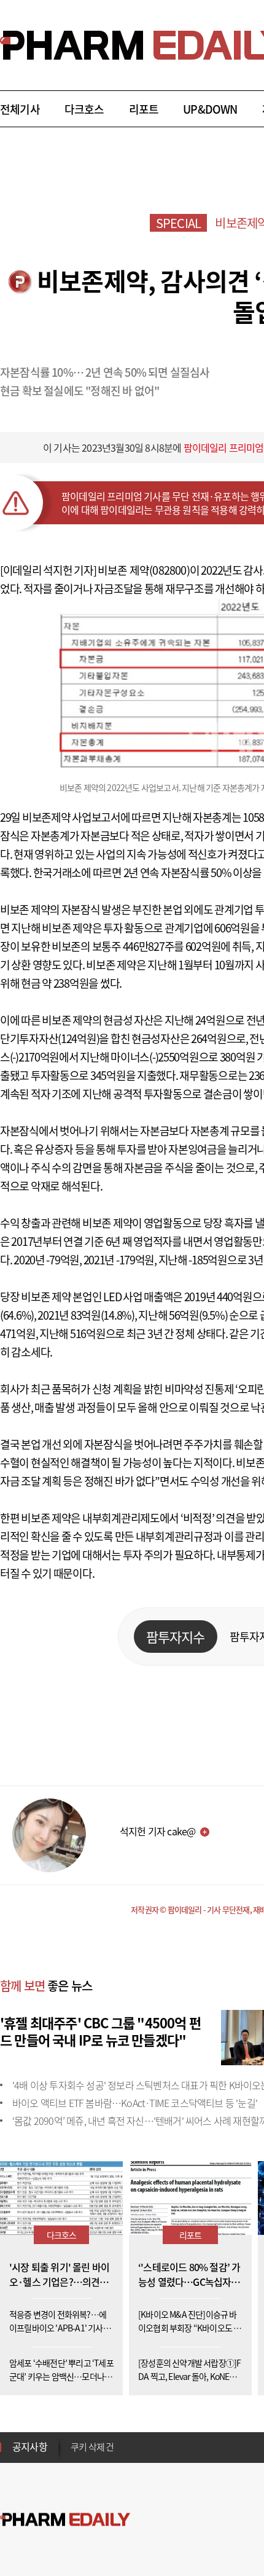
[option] (167, 2452)
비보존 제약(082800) (144, 570)
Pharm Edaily (65, 2520)
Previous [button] (74, 2440)
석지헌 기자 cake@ (157, 1831)
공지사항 (30, 2446)
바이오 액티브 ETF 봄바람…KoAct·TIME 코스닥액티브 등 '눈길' (135, 2103)
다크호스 (84, 109)
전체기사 (20, 109)
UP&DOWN (210, 109)
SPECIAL (178, 223)
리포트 (144, 109)
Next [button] (74, 2454)
